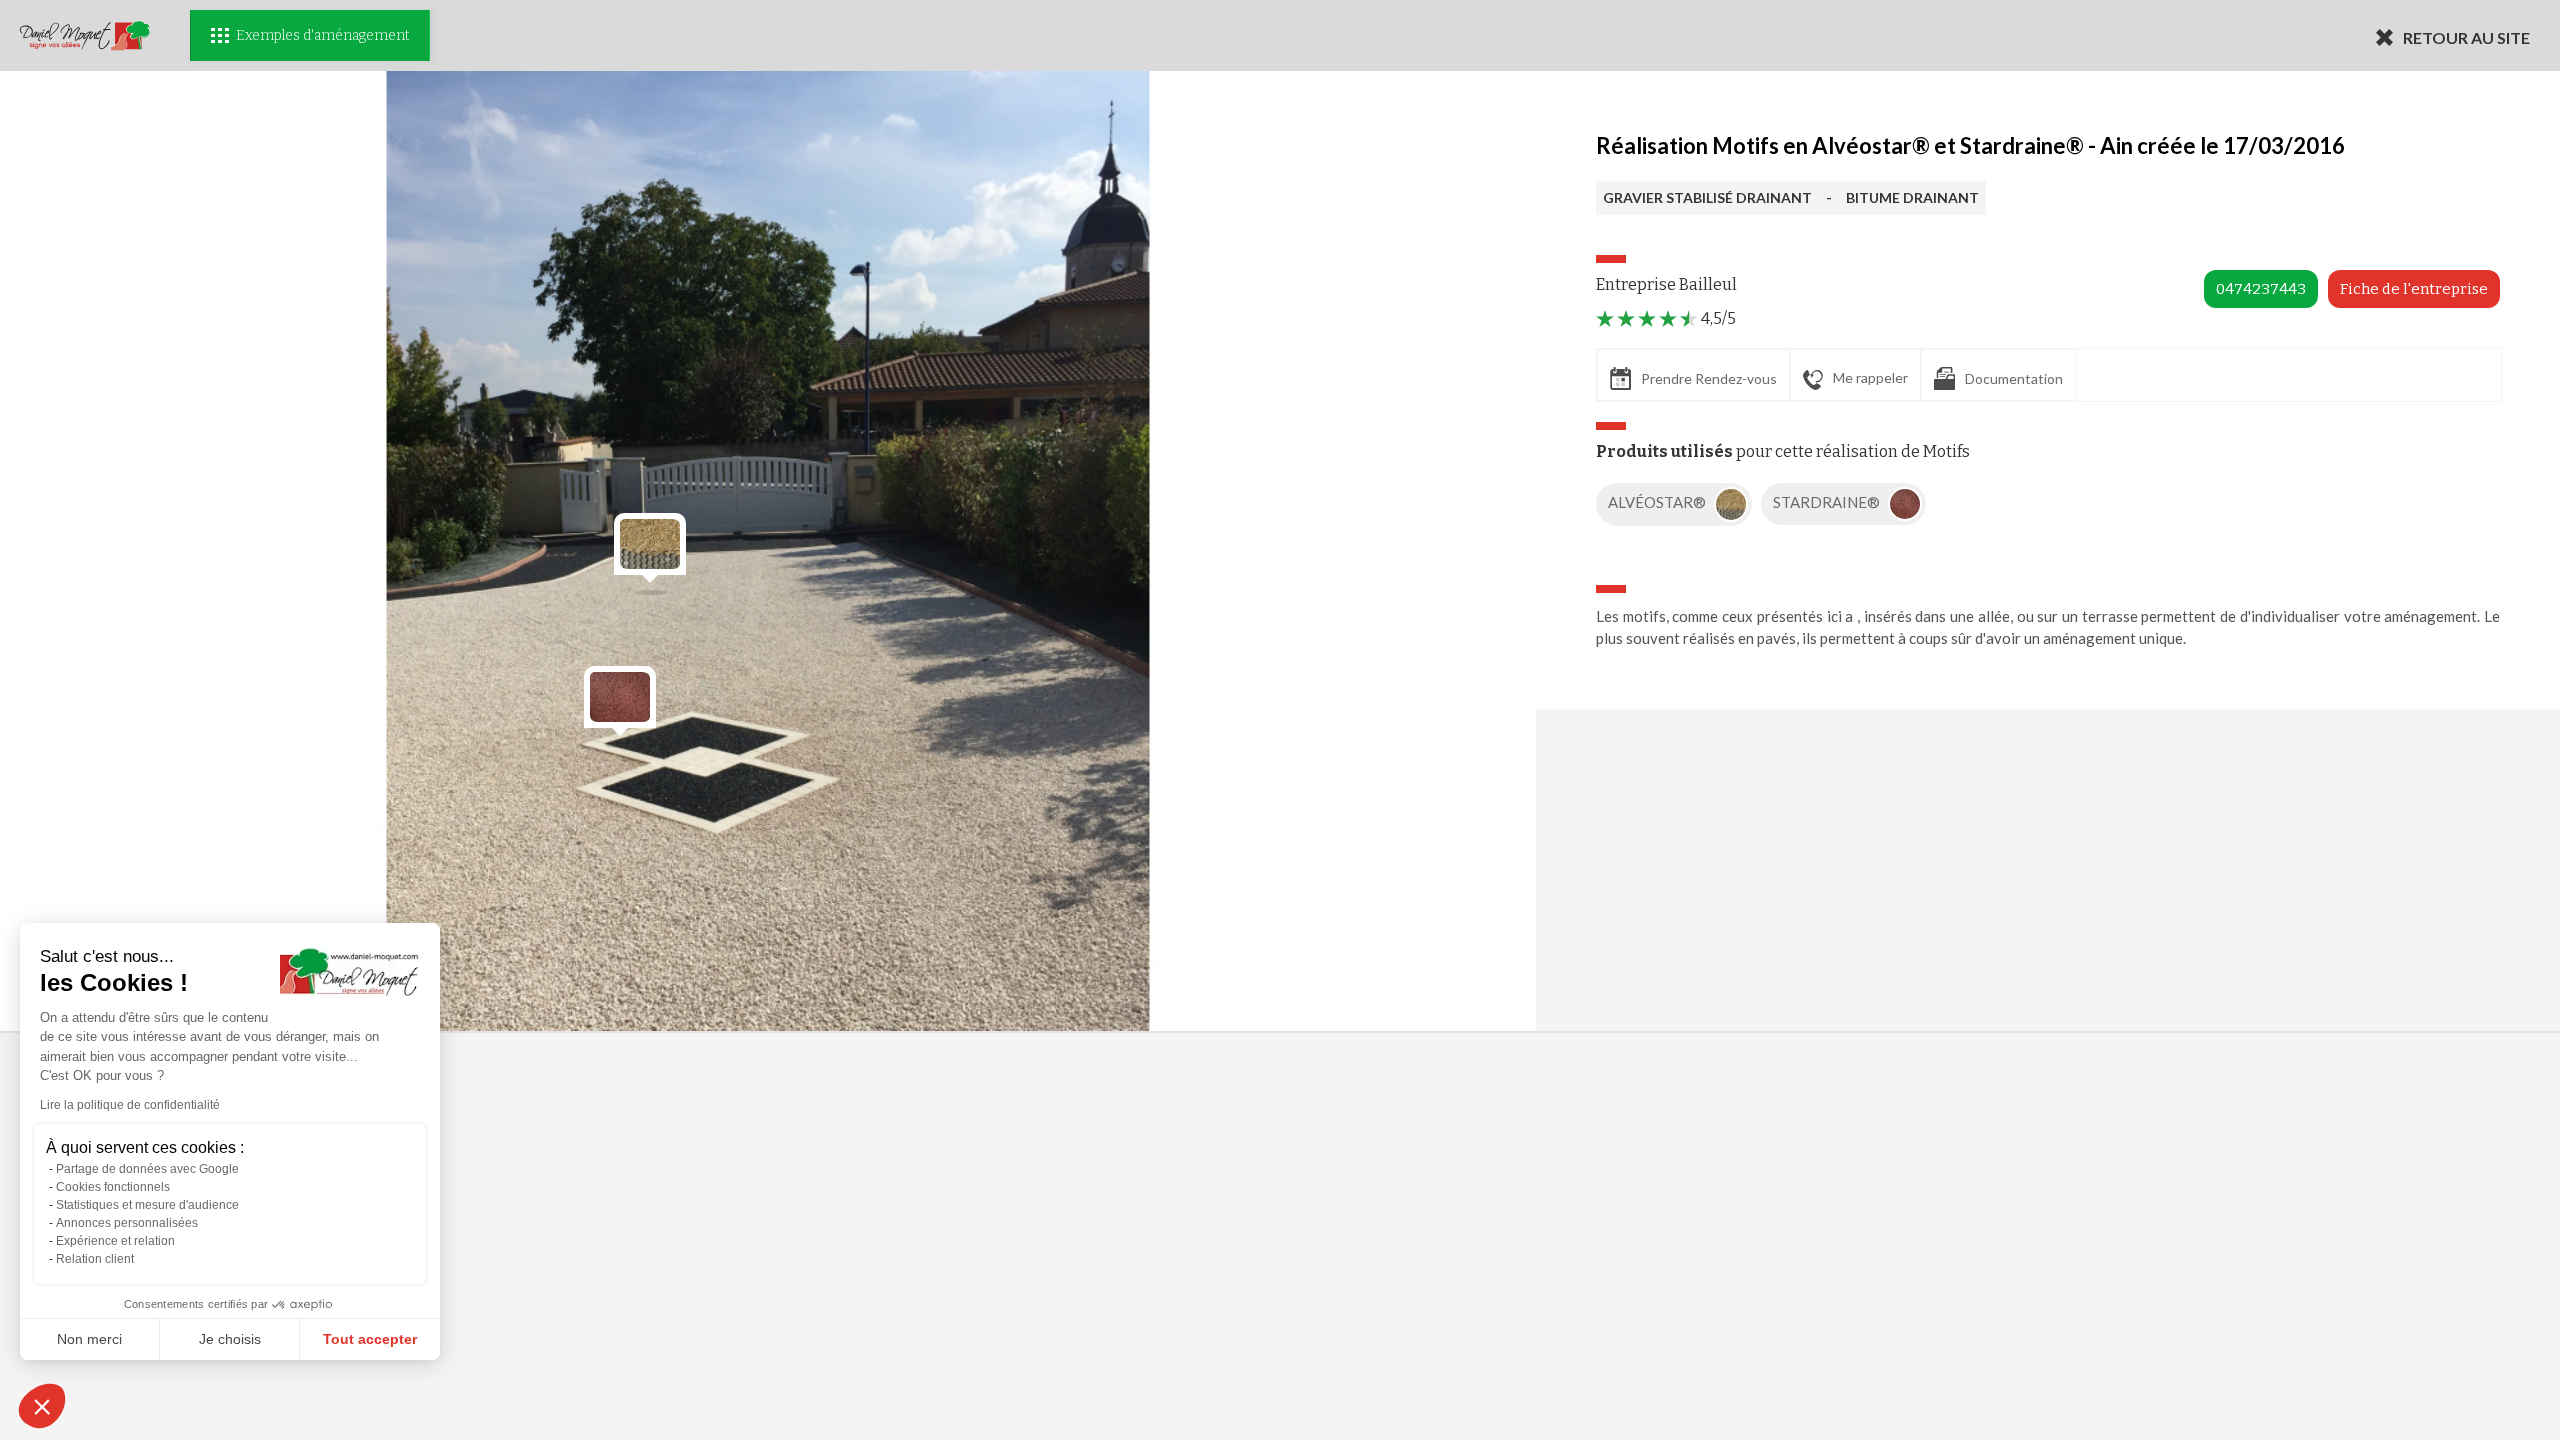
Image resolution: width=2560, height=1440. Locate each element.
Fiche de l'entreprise (2414, 289)
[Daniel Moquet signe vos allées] (85, 35)
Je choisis (230, 1339)
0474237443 (2261, 289)
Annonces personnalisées (127, 1223)
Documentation (2014, 378)
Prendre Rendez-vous (1709, 378)
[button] (42, 1406)
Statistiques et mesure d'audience (147, 1205)
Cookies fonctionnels (113, 1187)
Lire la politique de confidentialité (130, 1105)
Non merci (89, 1339)
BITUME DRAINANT (1912, 197)
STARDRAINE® (1828, 502)
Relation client (95, 1259)
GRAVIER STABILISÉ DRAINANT (1707, 197)
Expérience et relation (115, 1241)
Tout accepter (370, 1339)
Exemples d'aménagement (322, 35)
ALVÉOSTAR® (1658, 502)
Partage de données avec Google (147, 1169)
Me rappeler (1870, 377)
